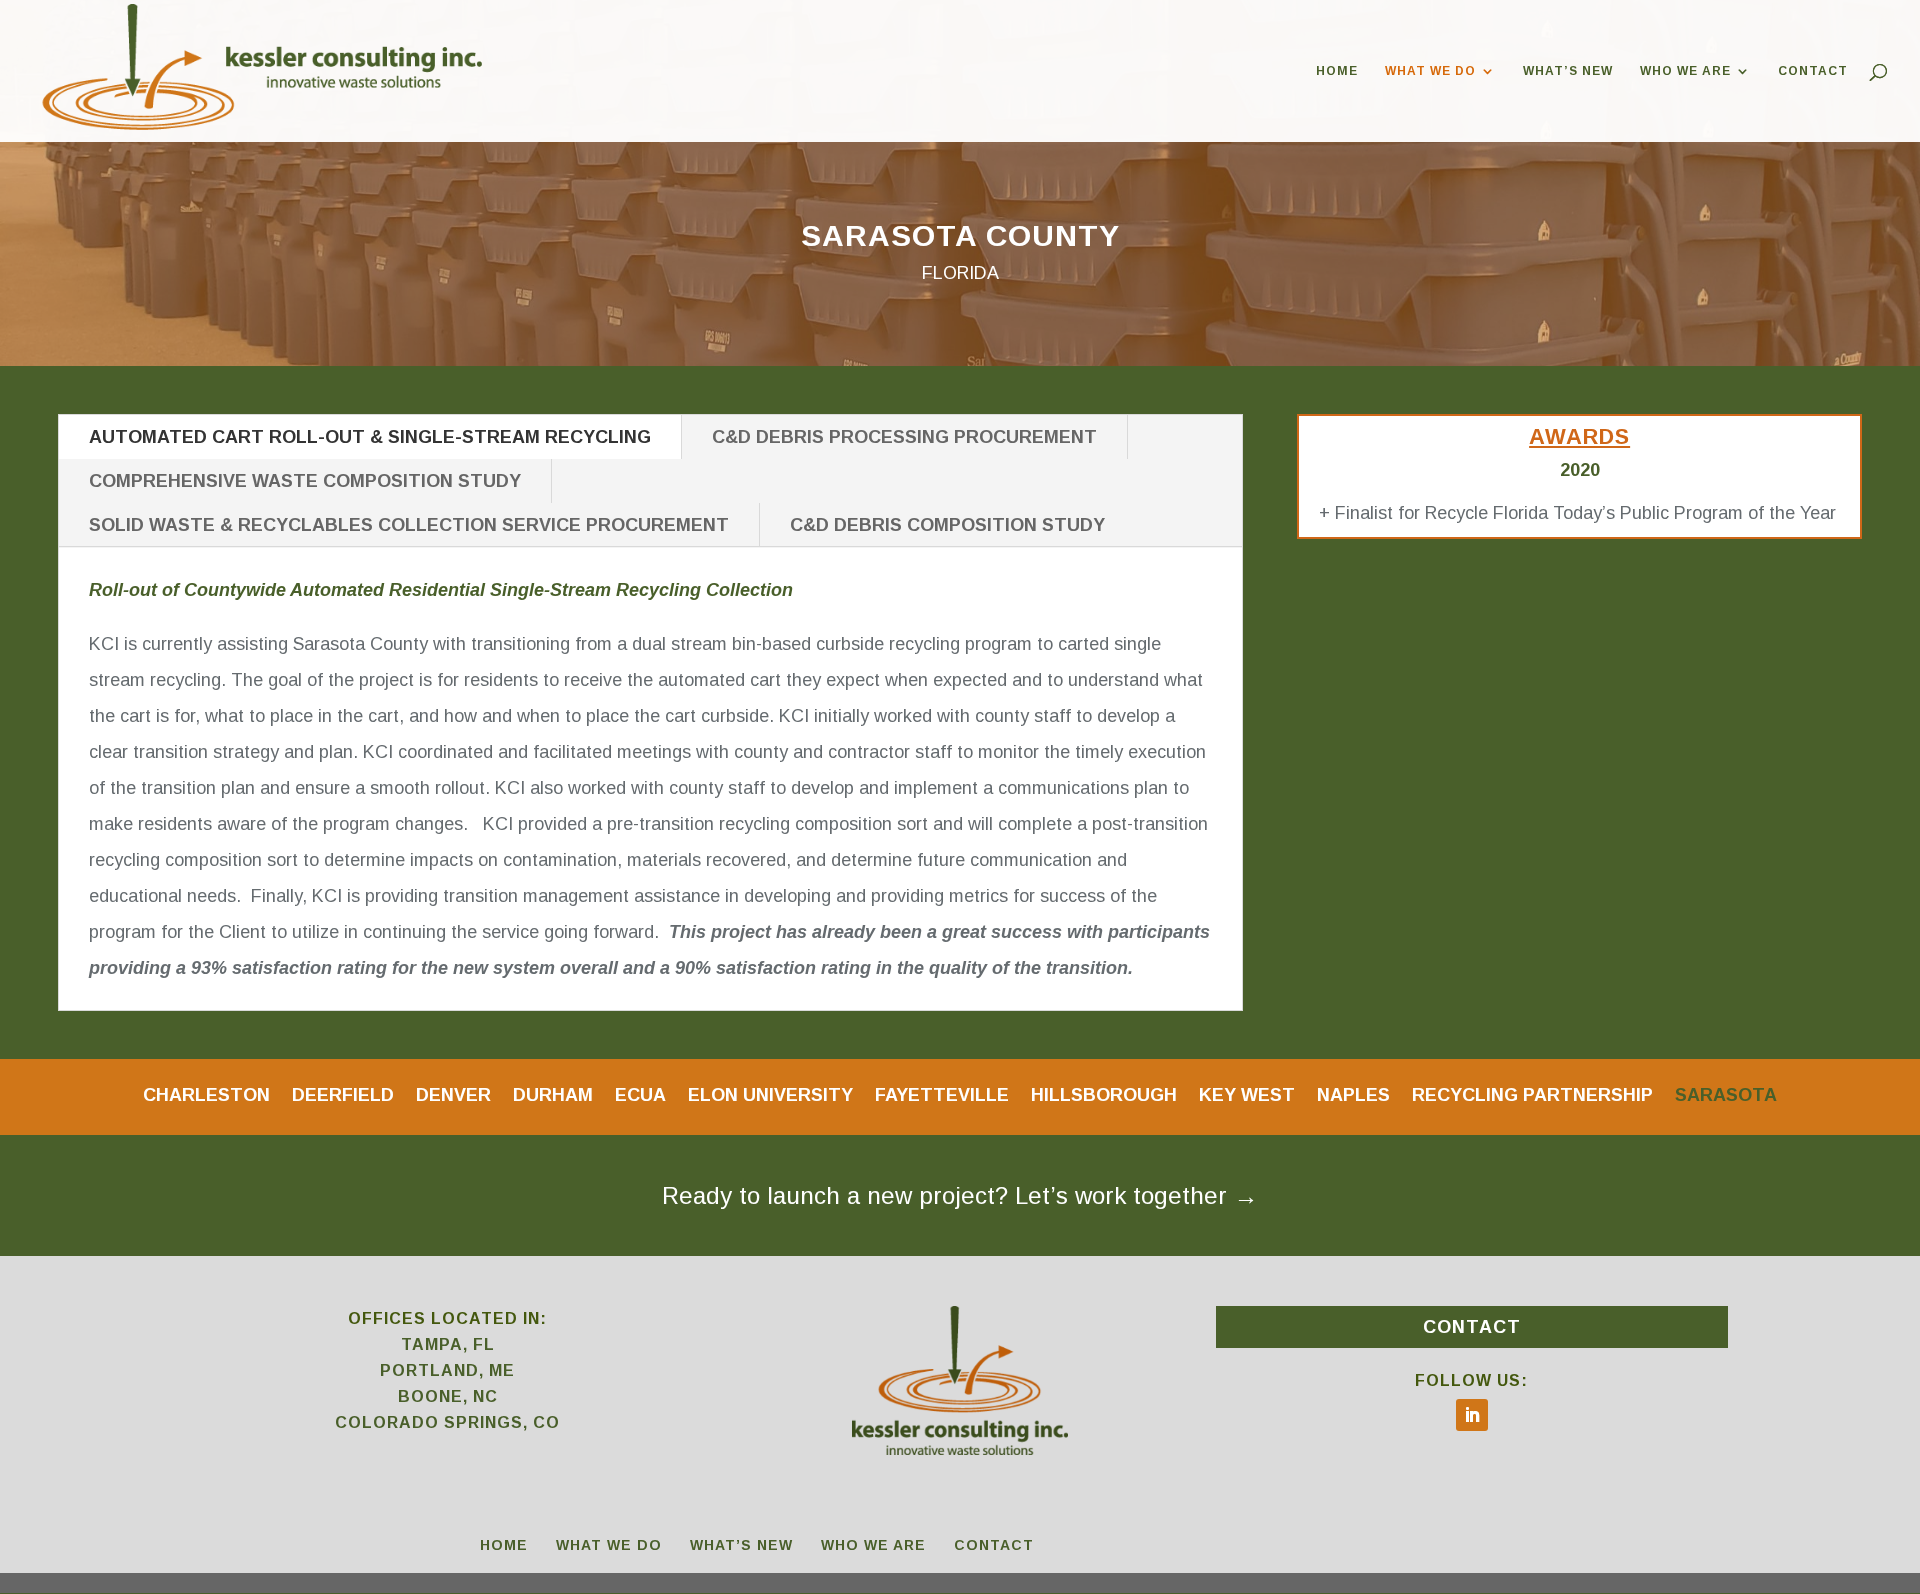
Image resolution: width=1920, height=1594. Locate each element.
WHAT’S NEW (1568, 71)
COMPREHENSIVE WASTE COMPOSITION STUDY (305, 481)
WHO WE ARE (1685, 71)
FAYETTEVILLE (942, 1093)
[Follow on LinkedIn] (1472, 1415)
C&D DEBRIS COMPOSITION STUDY (947, 525)
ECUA (640, 1093)
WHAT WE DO (1430, 71)
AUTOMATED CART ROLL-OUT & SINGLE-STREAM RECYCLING (370, 437)
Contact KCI (960, 1213)
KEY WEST (1247, 1093)
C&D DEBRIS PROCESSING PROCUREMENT (904, 437)
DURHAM (553, 1093)
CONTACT (1813, 71)
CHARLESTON (206, 1093)
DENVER (453, 1093)
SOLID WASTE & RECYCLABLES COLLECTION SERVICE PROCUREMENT (409, 525)
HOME (1337, 71)
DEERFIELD (343, 1093)
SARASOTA (1726, 1093)
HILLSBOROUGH (1104, 1093)
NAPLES (1353, 1093)
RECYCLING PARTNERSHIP (1532, 1093)
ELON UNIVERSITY (770, 1093)
